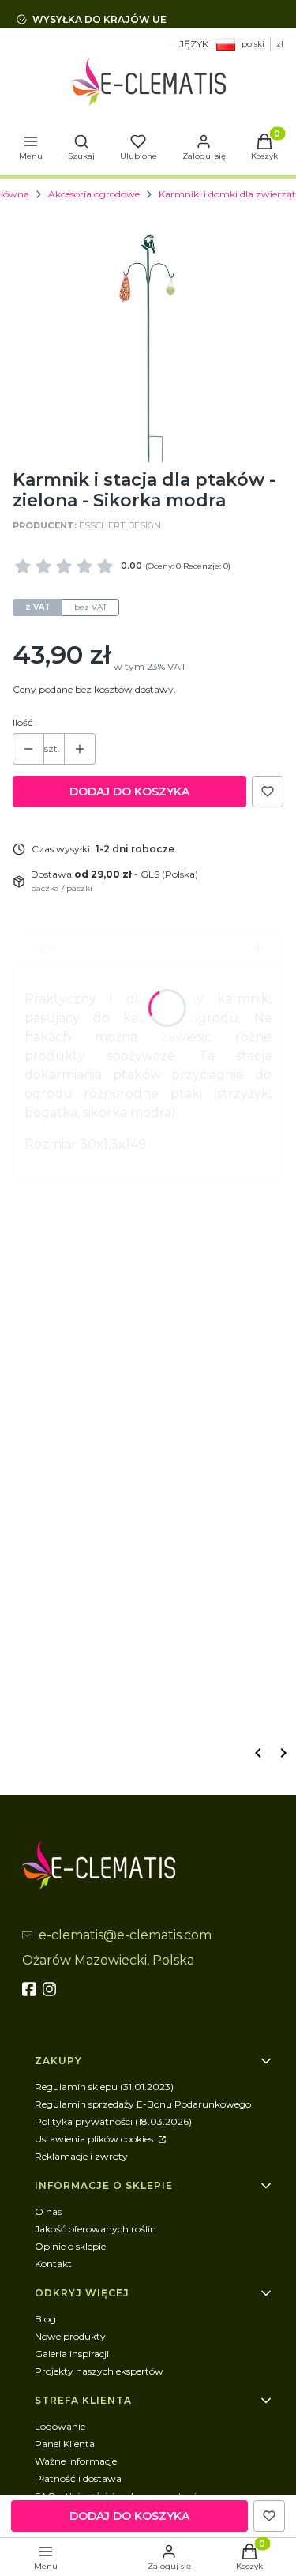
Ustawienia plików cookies (95, 2139)
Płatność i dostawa (78, 2478)
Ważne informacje (76, 2461)
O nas (48, 2211)
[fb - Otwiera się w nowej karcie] (31, 1989)
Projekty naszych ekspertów (99, 2371)
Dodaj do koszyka (129, 792)
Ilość (23, 722)
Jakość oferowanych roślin (96, 2229)
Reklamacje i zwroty (81, 2156)
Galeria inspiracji (72, 2354)
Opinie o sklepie (70, 2246)
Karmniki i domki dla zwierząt (227, 194)
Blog (45, 2319)
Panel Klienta (65, 2444)
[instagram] (51, 1989)
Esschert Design (120, 525)
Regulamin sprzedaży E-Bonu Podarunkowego (143, 2104)
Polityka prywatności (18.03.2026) (113, 2121)
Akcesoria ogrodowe (94, 194)
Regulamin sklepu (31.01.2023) (104, 2087)
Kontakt (53, 2264)
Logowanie (60, 2426)
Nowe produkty (70, 2336)
